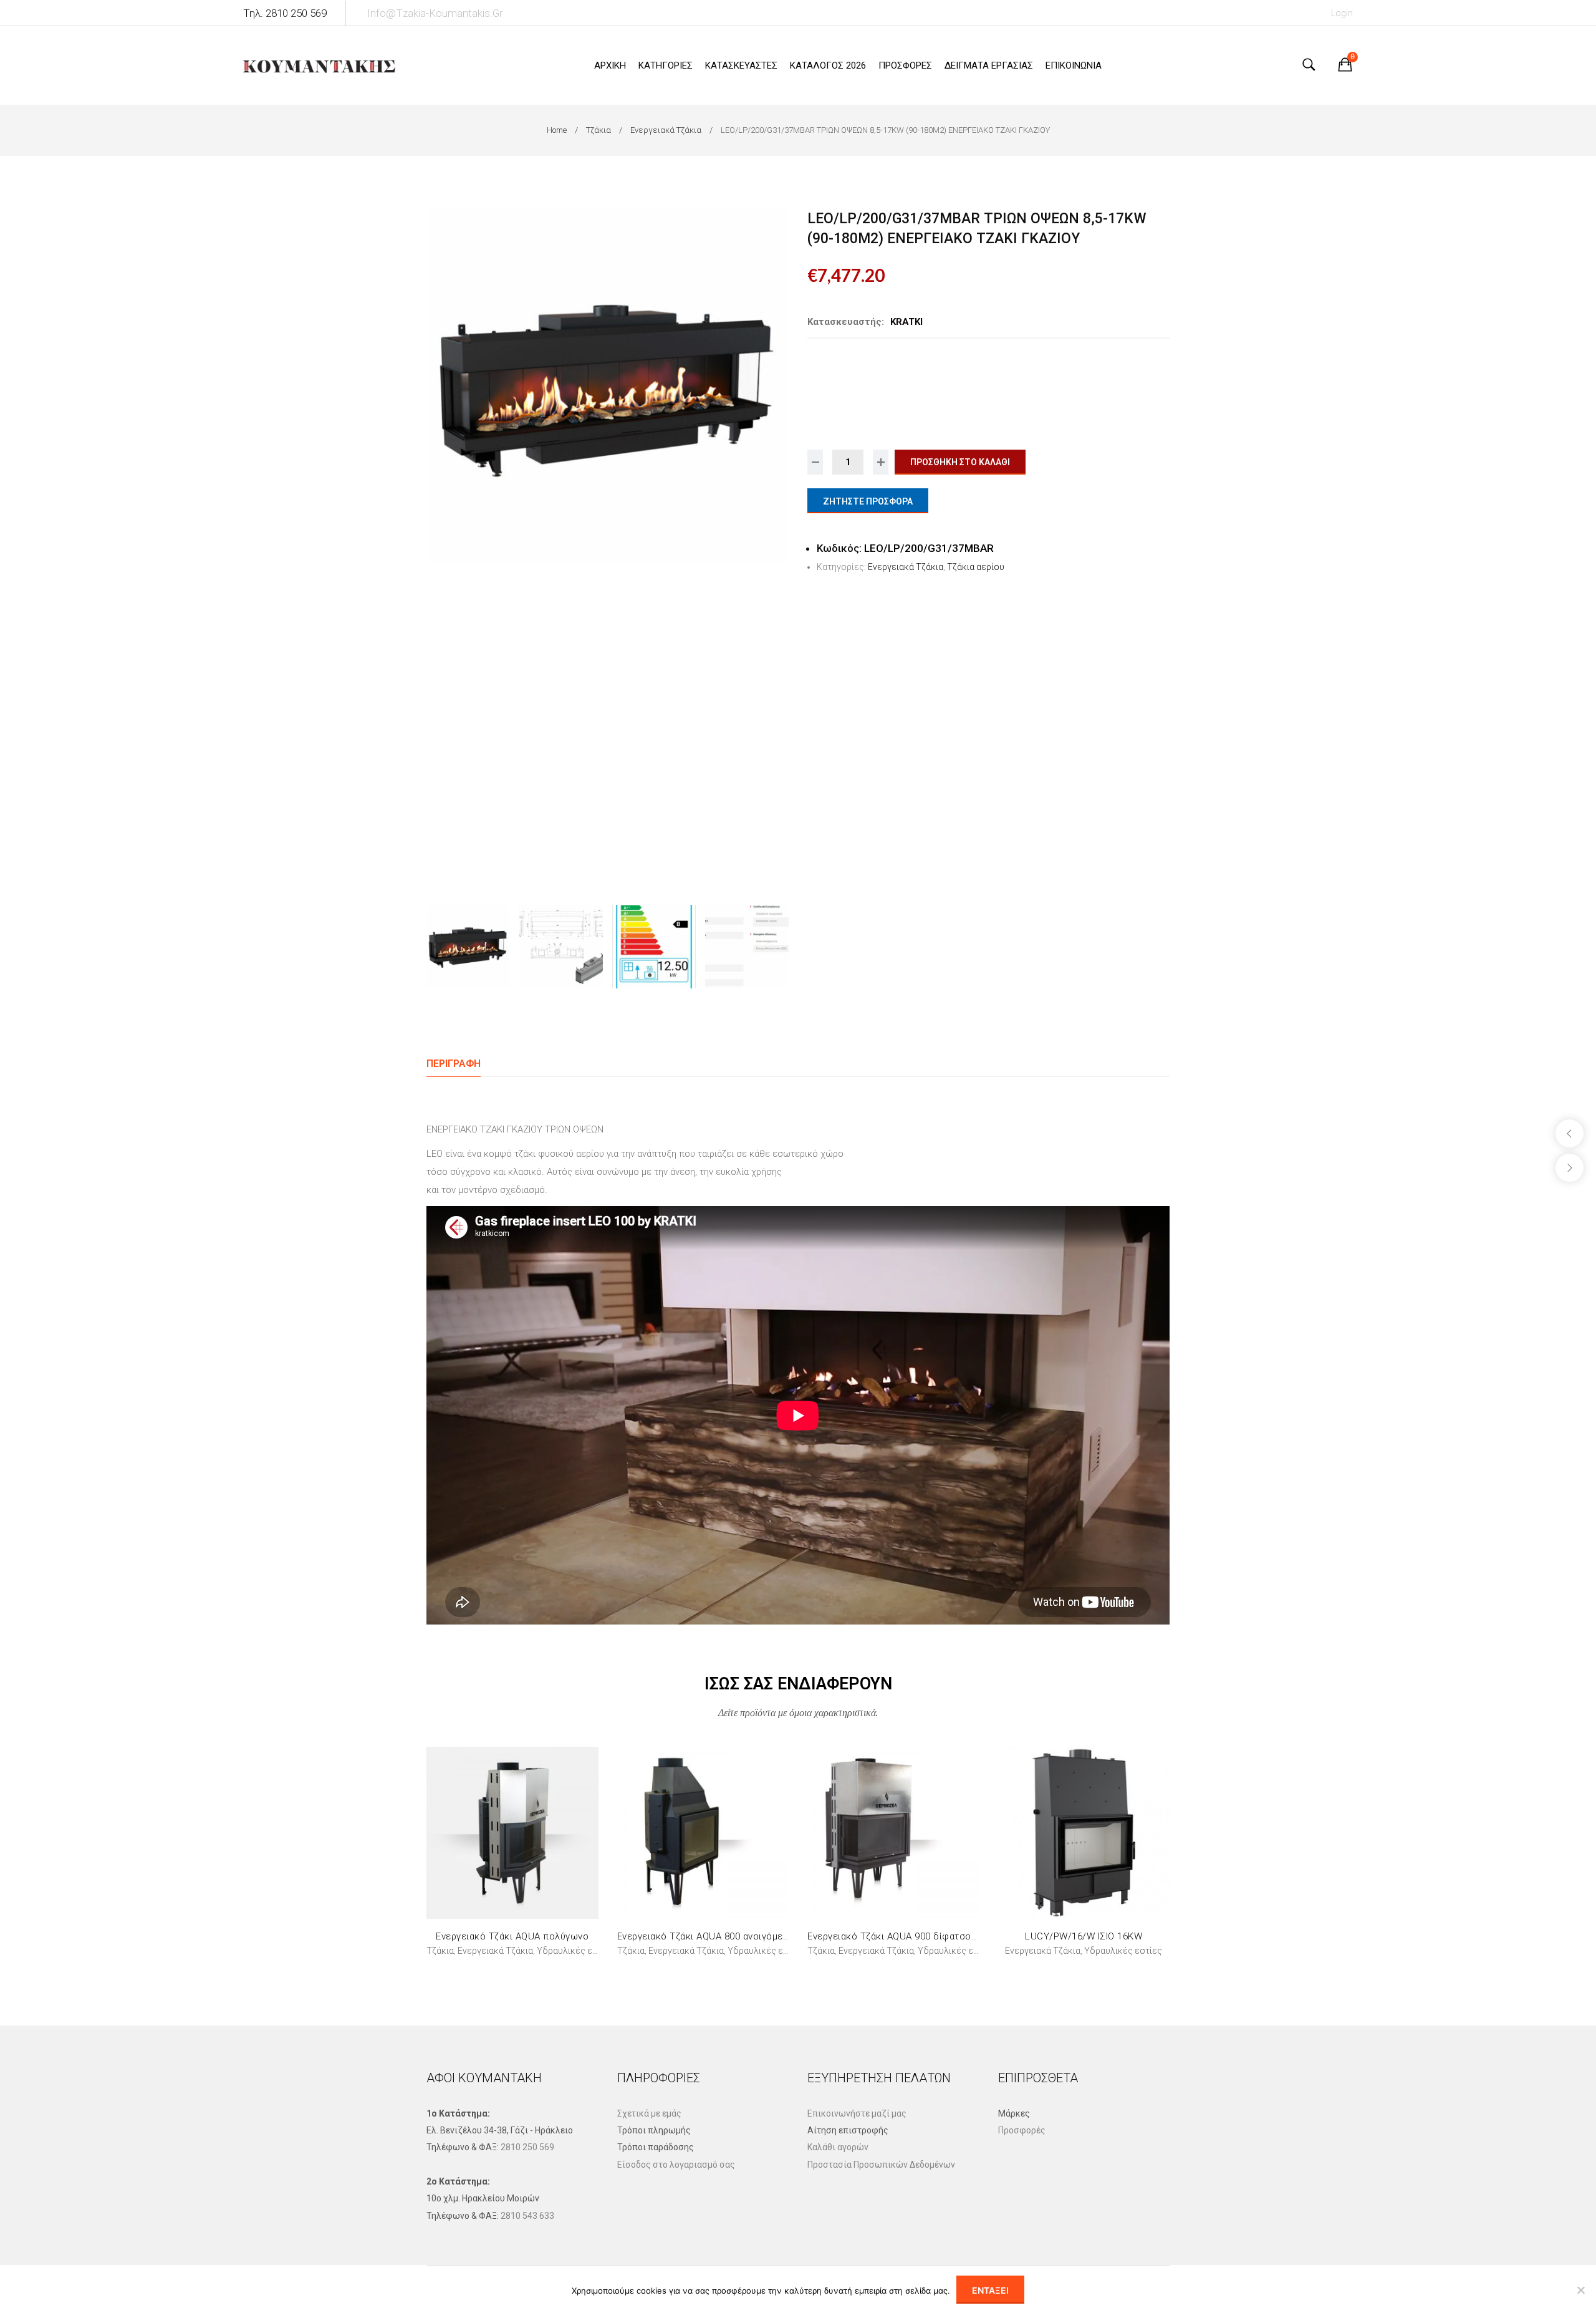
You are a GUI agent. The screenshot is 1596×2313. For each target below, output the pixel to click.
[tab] (454, 1064)
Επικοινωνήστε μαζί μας (857, 2113)
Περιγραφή (454, 1064)
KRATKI (906, 322)
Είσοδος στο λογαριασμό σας (676, 2165)
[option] (608, 387)
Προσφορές (1022, 2130)
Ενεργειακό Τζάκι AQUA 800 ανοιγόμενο (705, 1936)
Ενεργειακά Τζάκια (666, 130)
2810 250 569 (527, 2147)
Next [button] (777, 547)
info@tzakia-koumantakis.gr (435, 13)
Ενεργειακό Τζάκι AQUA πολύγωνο (512, 1936)
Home (557, 130)
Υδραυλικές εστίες (576, 1951)
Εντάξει (990, 2290)
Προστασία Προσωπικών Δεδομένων (881, 2165)
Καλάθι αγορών (838, 2147)
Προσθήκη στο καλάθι (960, 462)
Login (1342, 13)
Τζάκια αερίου (976, 567)
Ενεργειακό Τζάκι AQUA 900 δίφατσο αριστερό (911, 1936)
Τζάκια (598, 130)
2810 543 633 (527, 2216)
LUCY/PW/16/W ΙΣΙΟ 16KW (1084, 1936)
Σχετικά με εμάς (649, 2113)
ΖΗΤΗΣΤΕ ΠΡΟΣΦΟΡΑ (868, 501)
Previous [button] (438, 547)
